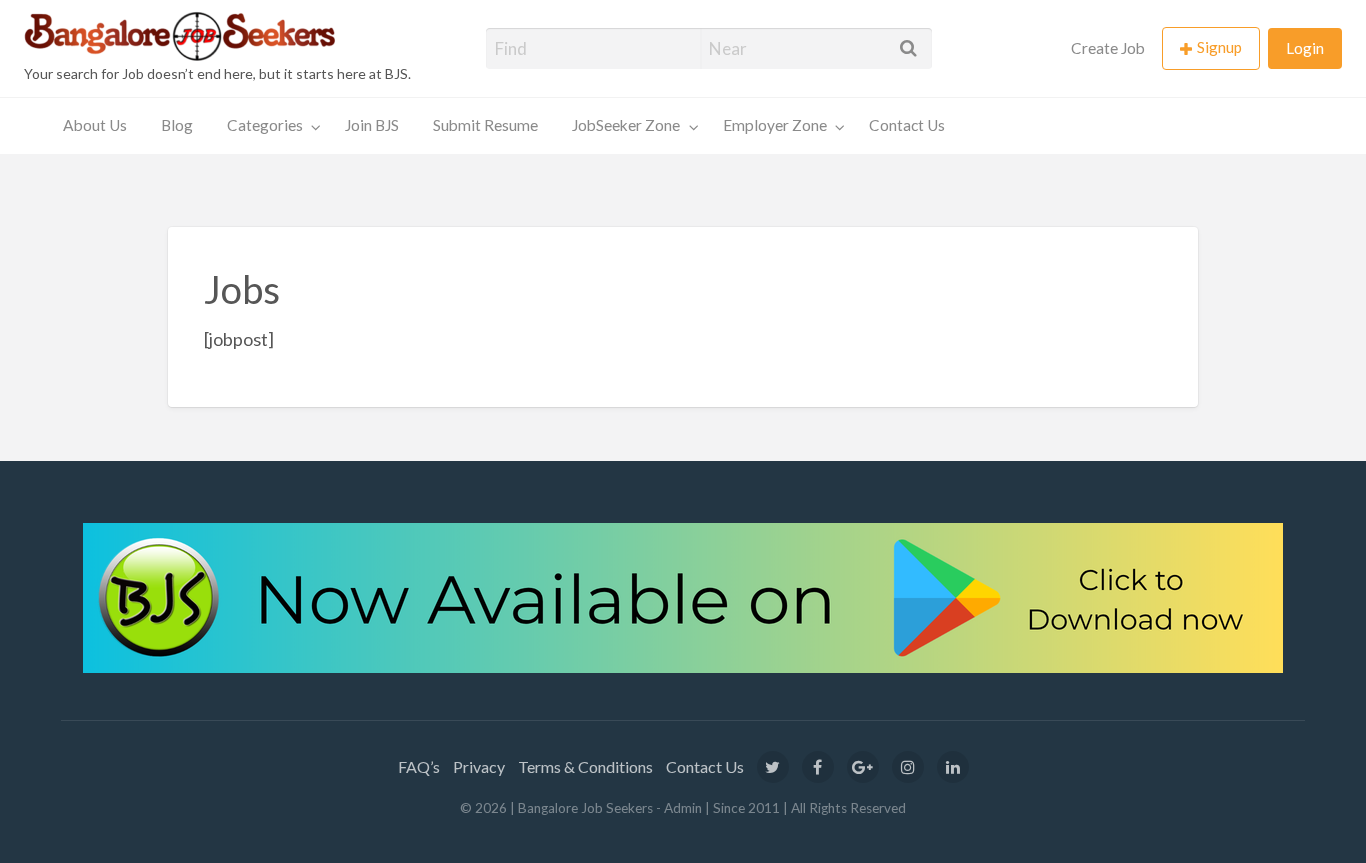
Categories (265, 125)
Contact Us (907, 125)
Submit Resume (485, 125)
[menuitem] (1108, 48)
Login (1305, 48)
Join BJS (372, 125)
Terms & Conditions (585, 766)
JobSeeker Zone (626, 125)
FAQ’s (419, 766)
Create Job (1108, 48)
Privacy (479, 766)
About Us (95, 125)
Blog (177, 125)
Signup (1219, 47)
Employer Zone (775, 125)
